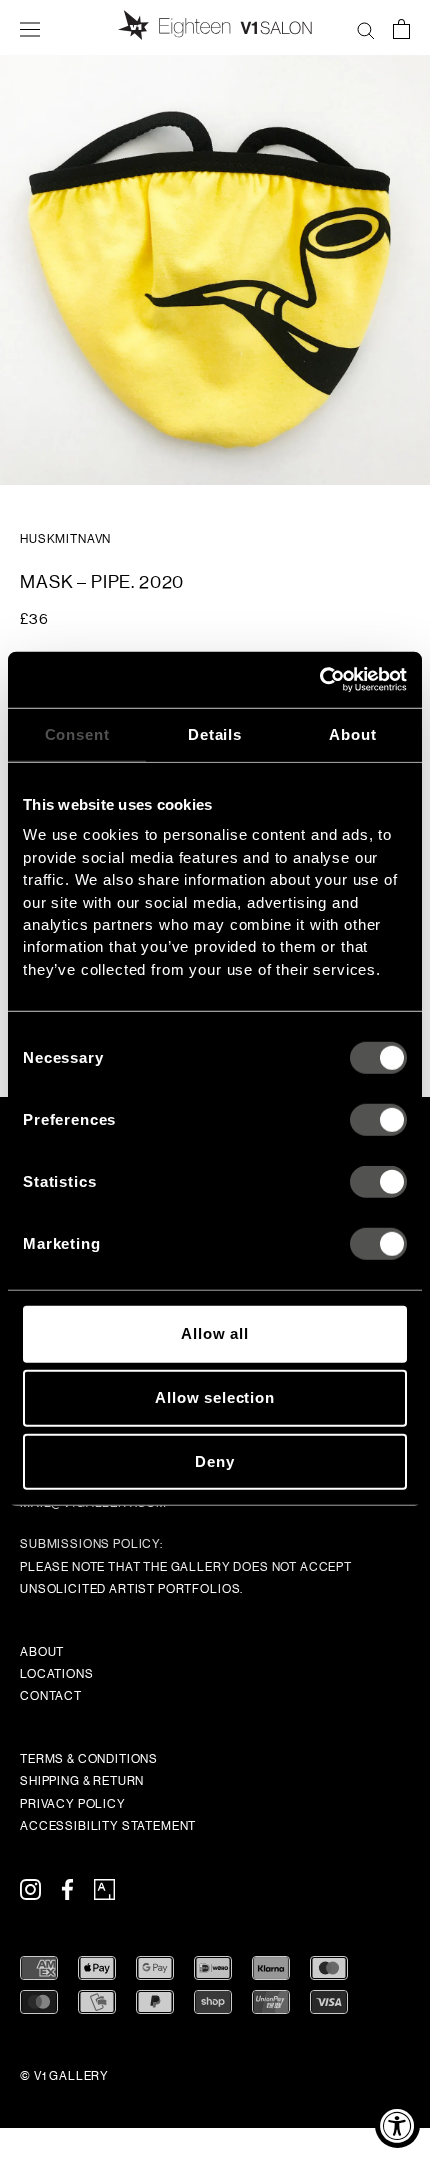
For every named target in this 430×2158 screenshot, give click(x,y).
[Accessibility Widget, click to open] (397, 2125)
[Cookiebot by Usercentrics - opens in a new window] (319, 680)
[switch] (378, 1120)
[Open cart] (401, 28)
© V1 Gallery (64, 2076)
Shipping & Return (82, 1781)
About (42, 1652)
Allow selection (215, 1397)
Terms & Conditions (89, 1759)
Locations (57, 1674)
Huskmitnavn (65, 539)
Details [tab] (215, 733)
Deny (214, 1461)
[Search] (366, 28)
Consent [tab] (77, 733)
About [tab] (352, 733)
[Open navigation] (30, 28)
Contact (51, 1696)
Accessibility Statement (108, 1826)
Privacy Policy (73, 1804)
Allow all (215, 1333)
